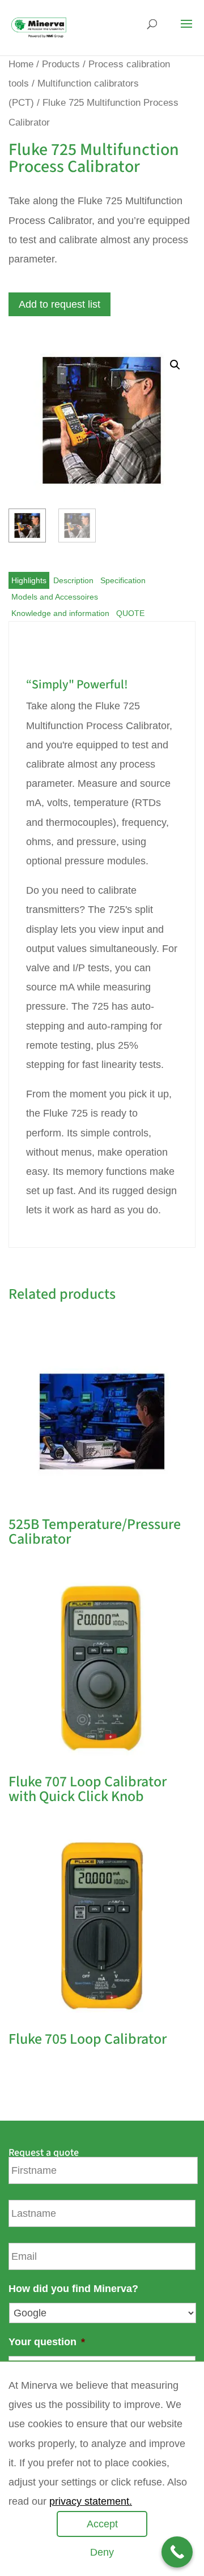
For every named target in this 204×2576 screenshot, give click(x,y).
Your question (47, 2342)
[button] (175, 365)
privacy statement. (91, 2501)
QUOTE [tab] (130, 613)
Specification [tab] (123, 580)
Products (61, 64)
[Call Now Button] (177, 2552)
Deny (102, 2552)
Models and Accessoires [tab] (55, 597)
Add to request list (59, 304)
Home (21, 64)
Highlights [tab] (29, 580)
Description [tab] (73, 580)
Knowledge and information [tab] (60, 613)
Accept (102, 2524)
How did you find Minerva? (73, 2289)
